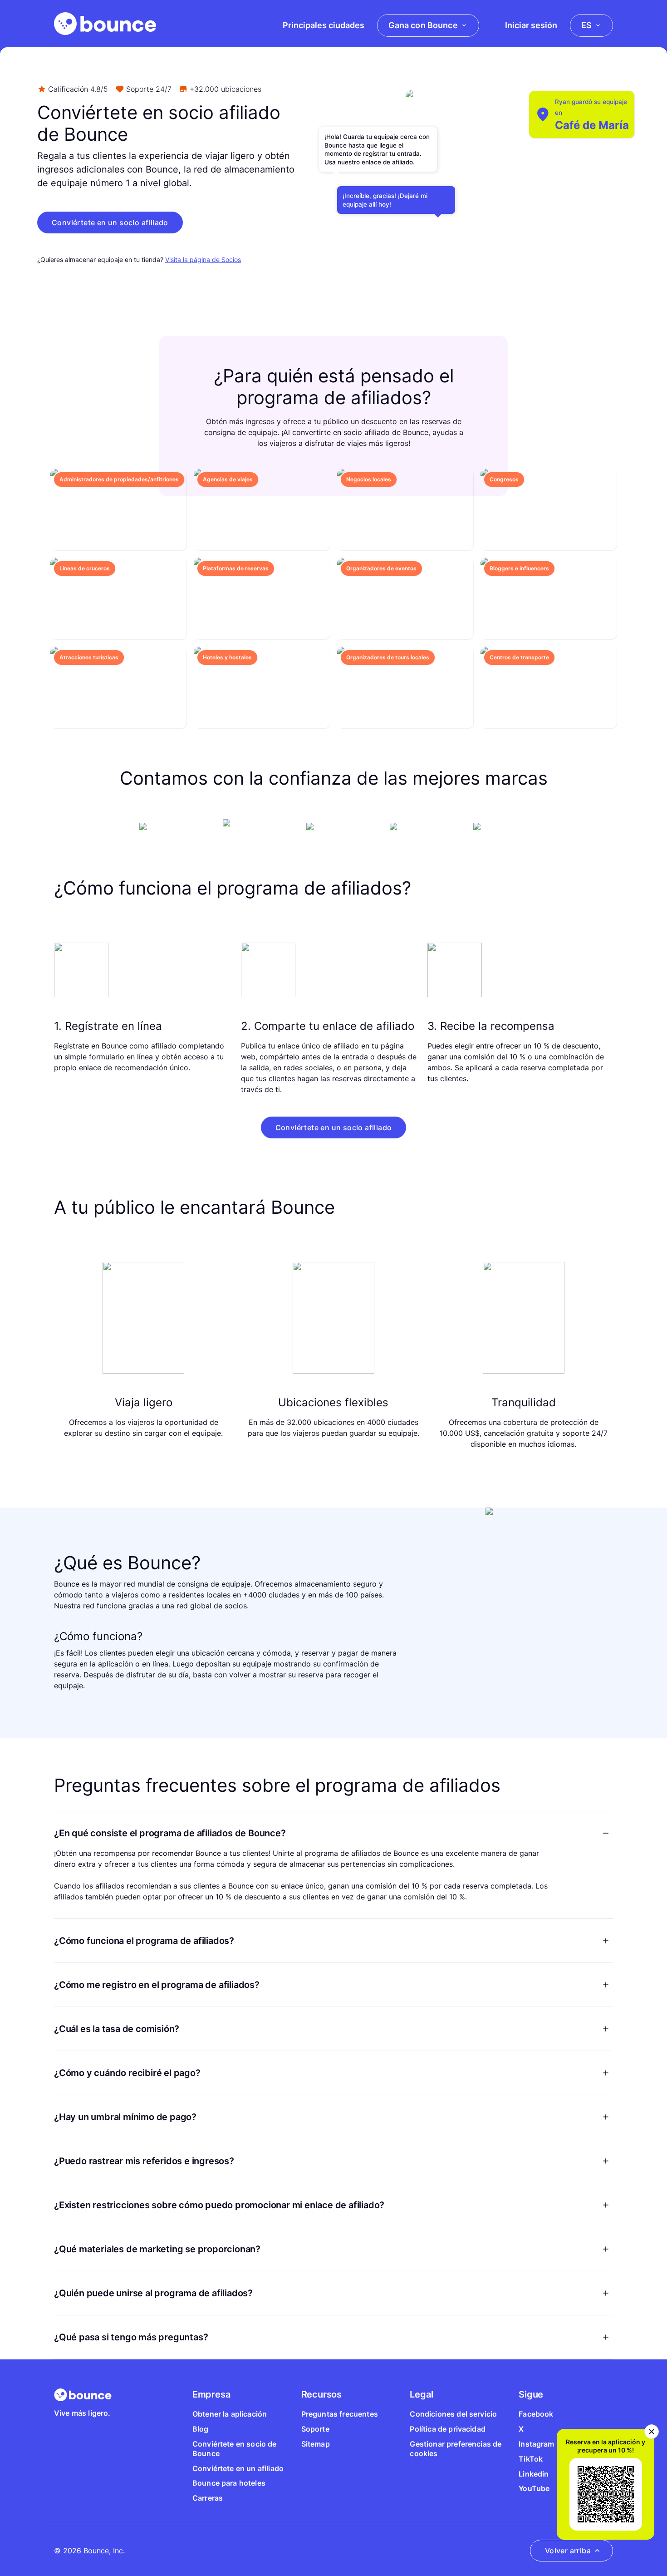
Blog (201, 2429)
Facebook (536, 2414)
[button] (110, 222)
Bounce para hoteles (229, 2483)
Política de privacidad (448, 2429)
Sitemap (316, 2444)
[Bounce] (105, 24)
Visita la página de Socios (203, 260)
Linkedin (534, 2474)
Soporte (315, 2429)
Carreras (208, 2498)
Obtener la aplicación (230, 2414)
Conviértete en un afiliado (238, 2468)
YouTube (534, 2488)
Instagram (536, 2444)
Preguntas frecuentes (340, 2414)
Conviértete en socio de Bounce (235, 2449)
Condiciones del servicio (453, 2414)
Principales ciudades (324, 25)
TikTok (531, 2459)
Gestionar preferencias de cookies (456, 2449)
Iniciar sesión (531, 25)
